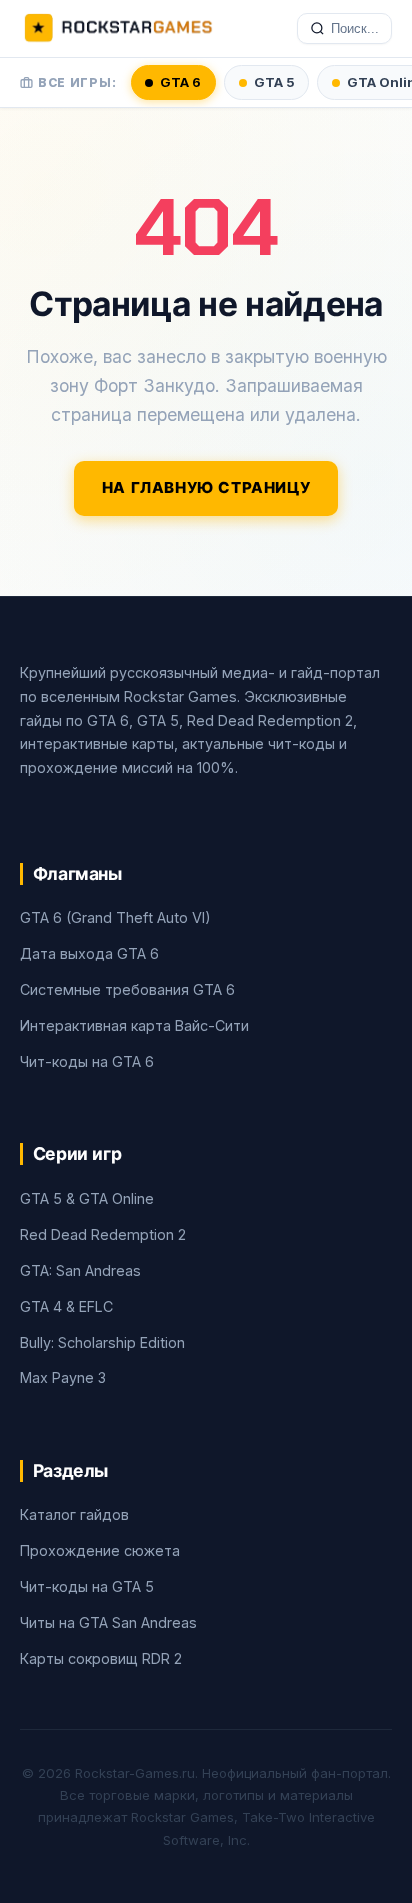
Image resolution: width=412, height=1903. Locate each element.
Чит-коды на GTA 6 (87, 1061)
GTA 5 (274, 82)
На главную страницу (206, 488)
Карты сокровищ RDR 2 (101, 1658)
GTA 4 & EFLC (66, 1306)
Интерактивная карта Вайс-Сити (134, 1025)
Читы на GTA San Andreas (108, 1622)
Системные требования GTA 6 (127, 989)
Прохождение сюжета (100, 1550)
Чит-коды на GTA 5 (87, 1586)
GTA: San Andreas (80, 1270)
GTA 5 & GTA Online (87, 1198)
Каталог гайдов (74, 1514)
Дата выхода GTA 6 (89, 953)
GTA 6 (180, 82)
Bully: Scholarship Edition (102, 1342)
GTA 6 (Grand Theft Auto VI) (115, 917)
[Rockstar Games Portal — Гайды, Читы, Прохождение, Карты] (118, 29)
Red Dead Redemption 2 (103, 1234)
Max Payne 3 (63, 1377)
